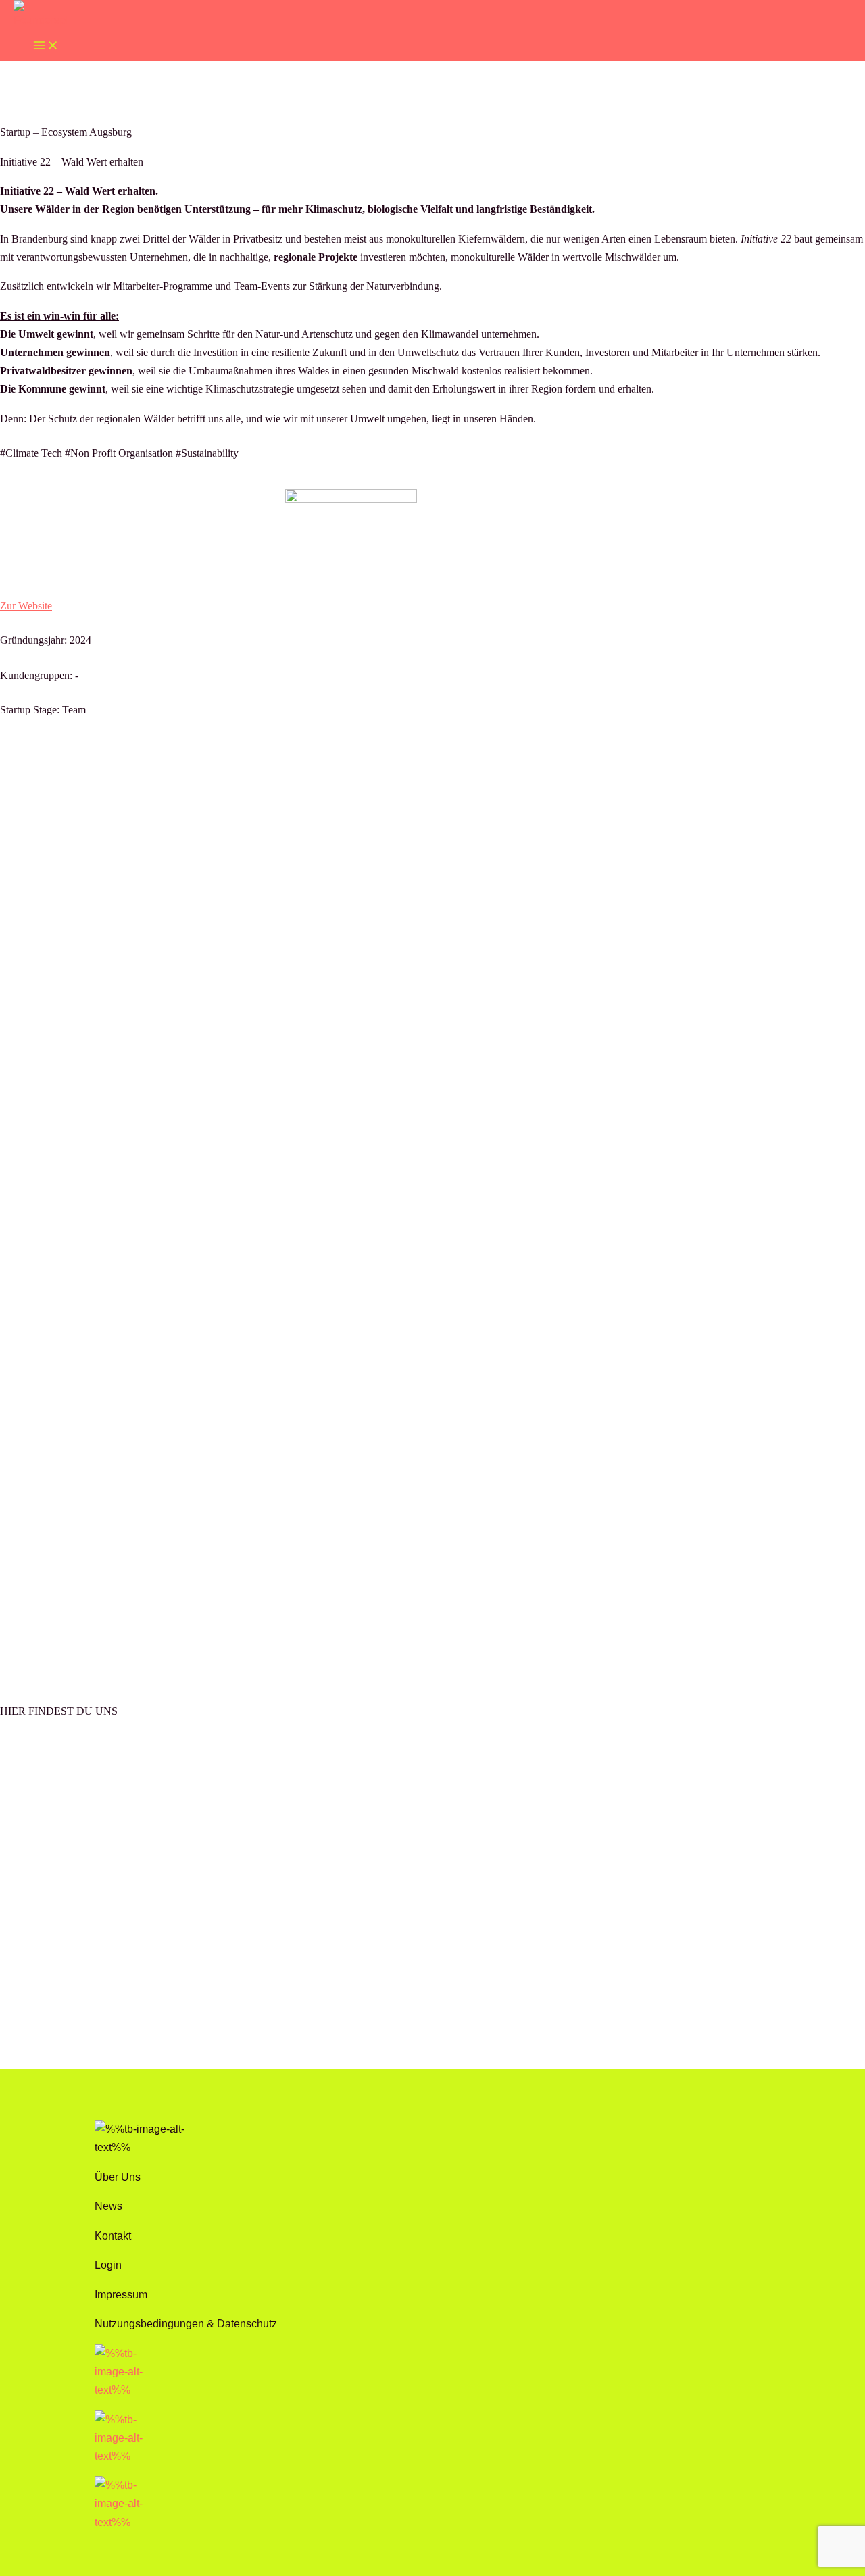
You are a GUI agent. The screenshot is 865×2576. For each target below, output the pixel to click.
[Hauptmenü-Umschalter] (46, 45)
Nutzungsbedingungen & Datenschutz (186, 2323)
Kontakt (113, 2236)
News (108, 2206)
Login (108, 2265)
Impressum (121, 2294)
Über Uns (118, 2177)
